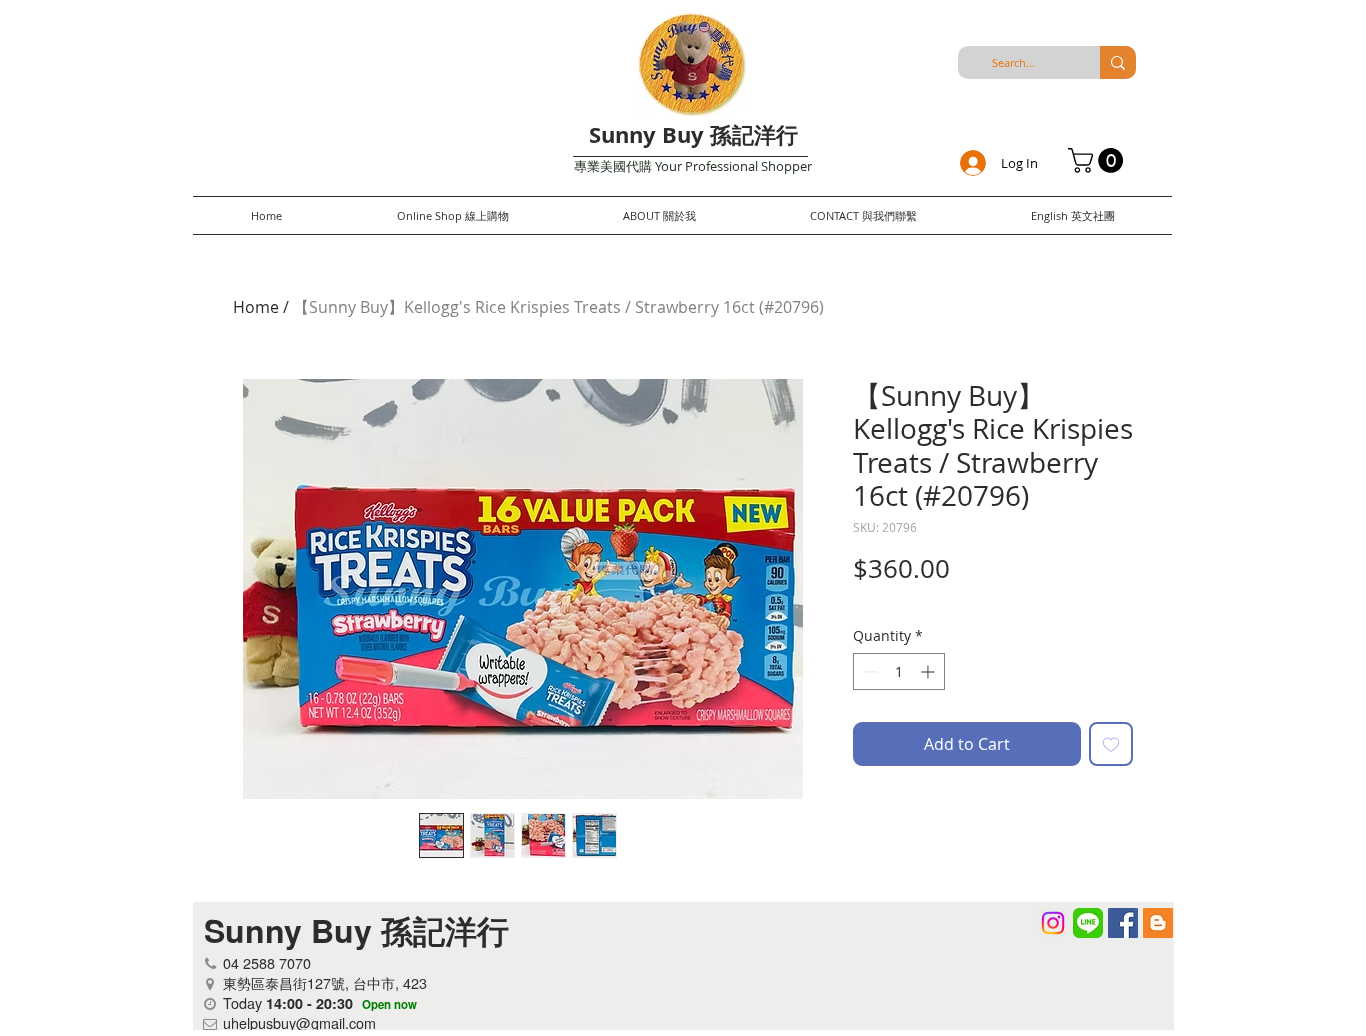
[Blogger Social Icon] (1158, 923)
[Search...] (1118, 62)
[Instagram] (1053, 923)
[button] (1098, 160)
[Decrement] (868, 671)
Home (256, 307)
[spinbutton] (899, 671)
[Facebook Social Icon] (1123, 923)
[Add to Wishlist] (1111, 744)
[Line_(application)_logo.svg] (1088, 923)
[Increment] (929, 671)
